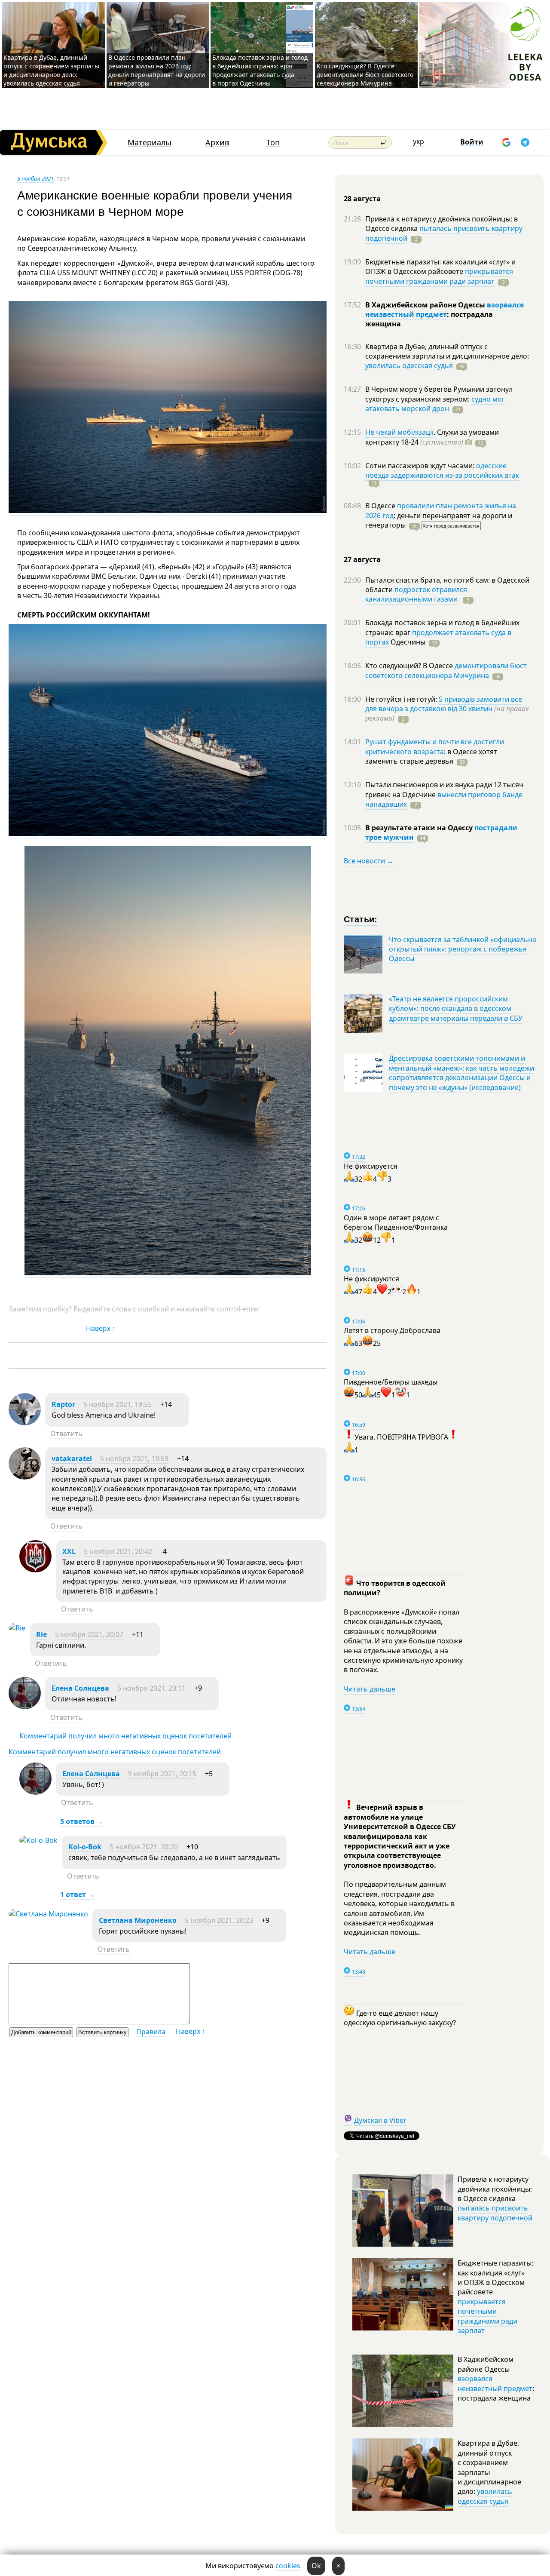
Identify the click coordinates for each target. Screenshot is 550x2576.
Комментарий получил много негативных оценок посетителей (125, 1736)
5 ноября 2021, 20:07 (89, 1634)
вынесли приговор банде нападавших (444, 799)
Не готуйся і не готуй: (402, 699)
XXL (69, 1551)
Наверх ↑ (101, 1328)
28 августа (362, 199)
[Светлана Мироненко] (48, 1914)
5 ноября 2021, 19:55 (118, 1404)
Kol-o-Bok (85, 1847)
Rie (41, 1634)
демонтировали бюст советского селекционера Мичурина (446, 670)
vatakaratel (72, 1458)
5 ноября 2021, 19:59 (134, 1458)
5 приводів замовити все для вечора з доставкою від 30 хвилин (444, 704)
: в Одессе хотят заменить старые (431, 756)
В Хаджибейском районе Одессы (426, 305)
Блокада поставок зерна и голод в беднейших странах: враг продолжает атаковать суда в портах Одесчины (260, 70)
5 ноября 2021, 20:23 (219, 1920)
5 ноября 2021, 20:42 (118, 1551)
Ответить (66, 1434)
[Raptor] (25, 1423)
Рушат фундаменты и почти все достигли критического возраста (435, 746)
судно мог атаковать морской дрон (435, 404)
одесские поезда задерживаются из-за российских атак (442, 470)
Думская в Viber (380, 2120)
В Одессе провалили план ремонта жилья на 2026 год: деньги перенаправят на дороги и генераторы (157, 70)
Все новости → (369, 861)
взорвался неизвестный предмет (445, 310)
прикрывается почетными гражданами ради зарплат (439, 276)
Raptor (63, 1404)
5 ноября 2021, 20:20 (144, 1847)
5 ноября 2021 (35, 178)
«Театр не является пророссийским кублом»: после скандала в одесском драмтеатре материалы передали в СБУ (456, 1009)
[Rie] (17, 1628)
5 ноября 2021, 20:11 (151, 1688)
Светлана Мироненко (138, 1920)
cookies (288, 2566)
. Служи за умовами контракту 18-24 (432, 437)
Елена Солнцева (80, 1688)
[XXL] (35, 1570)
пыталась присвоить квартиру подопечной (444, 233)
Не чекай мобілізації (399, 432)
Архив (217, 143)
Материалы (150, 143)
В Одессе (381, 506)
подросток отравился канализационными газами (416, 594)
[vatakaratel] (25, 1477)
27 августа (362, 559)
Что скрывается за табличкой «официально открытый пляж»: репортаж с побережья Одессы (463, 949)
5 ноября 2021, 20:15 (162, 1774)
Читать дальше (370, 1689)
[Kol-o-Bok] (38, 1840)
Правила (151, 2032)
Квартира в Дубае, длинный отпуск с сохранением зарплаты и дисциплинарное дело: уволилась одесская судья (51, 70)
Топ (273, 143)
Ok (316, 2566)
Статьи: (361, 919)
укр (419, 141)
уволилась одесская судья (409, 365)
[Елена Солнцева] (25, 1707)
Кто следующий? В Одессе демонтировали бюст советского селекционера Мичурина (365, 75)
